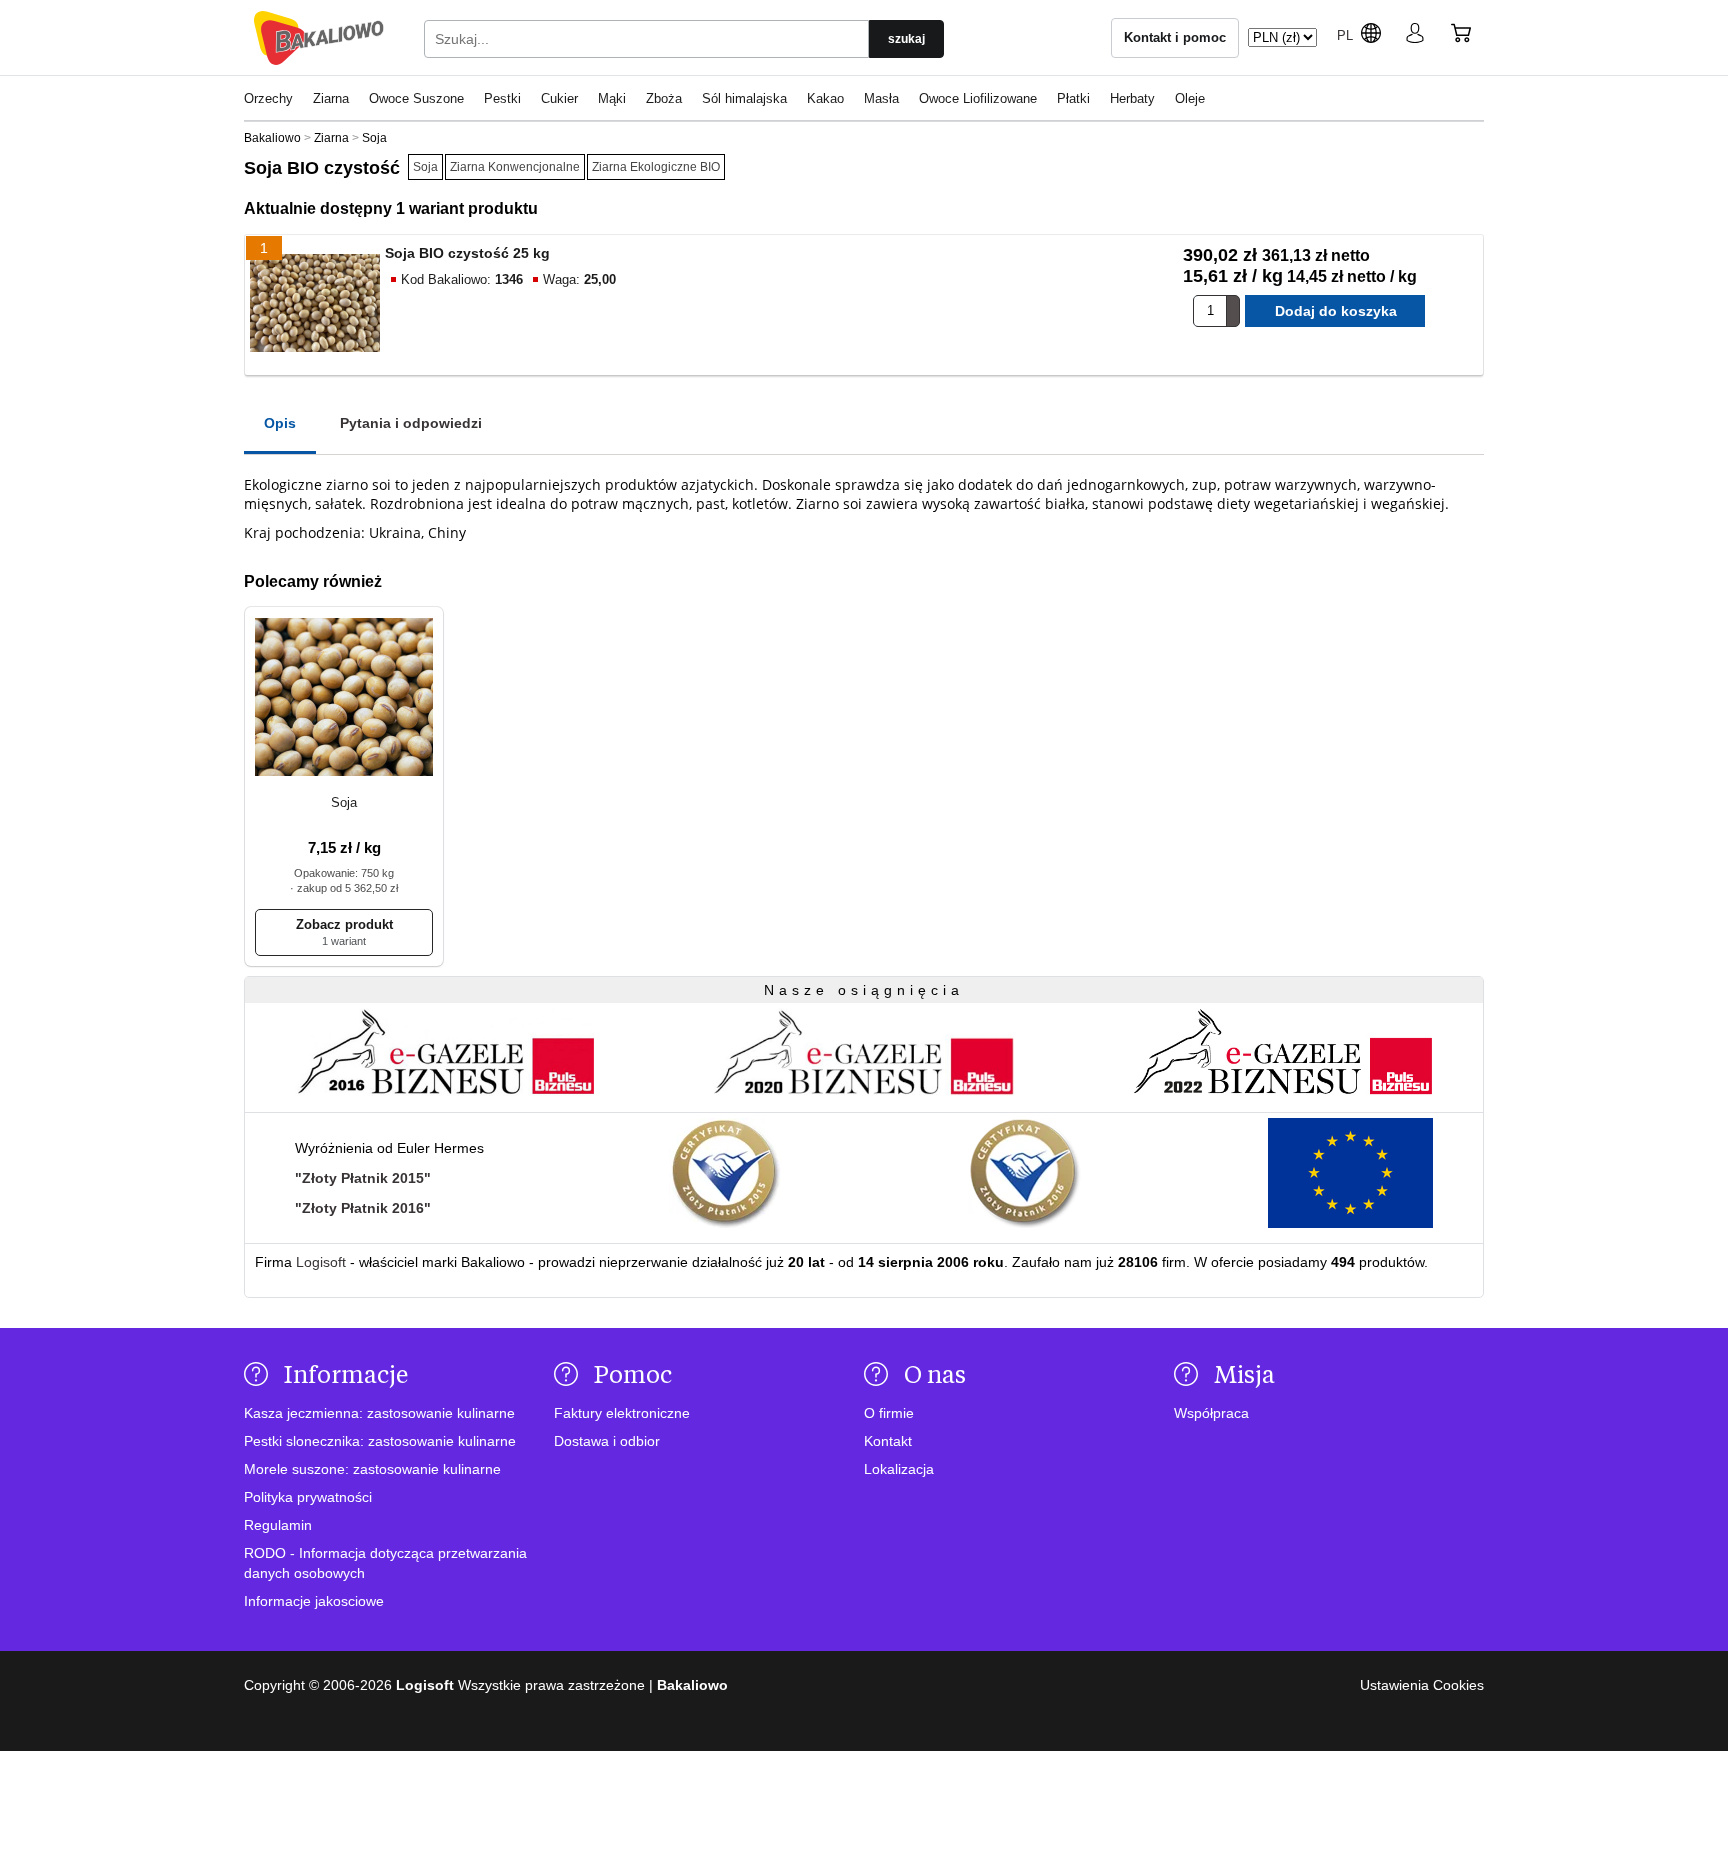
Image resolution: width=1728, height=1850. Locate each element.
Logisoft (321, 1262)
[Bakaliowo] (319, 38)
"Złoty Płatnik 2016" (363, 1208)
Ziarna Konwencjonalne (515, 167)
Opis (280, 423)
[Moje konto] (1415, 37)
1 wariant (344, 941)
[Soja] (344, 698)
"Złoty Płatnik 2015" (363, 1178)
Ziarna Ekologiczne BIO (656, 167)
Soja (425, 167)
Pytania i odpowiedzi (411, 423)
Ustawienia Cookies (1422, 1685)
